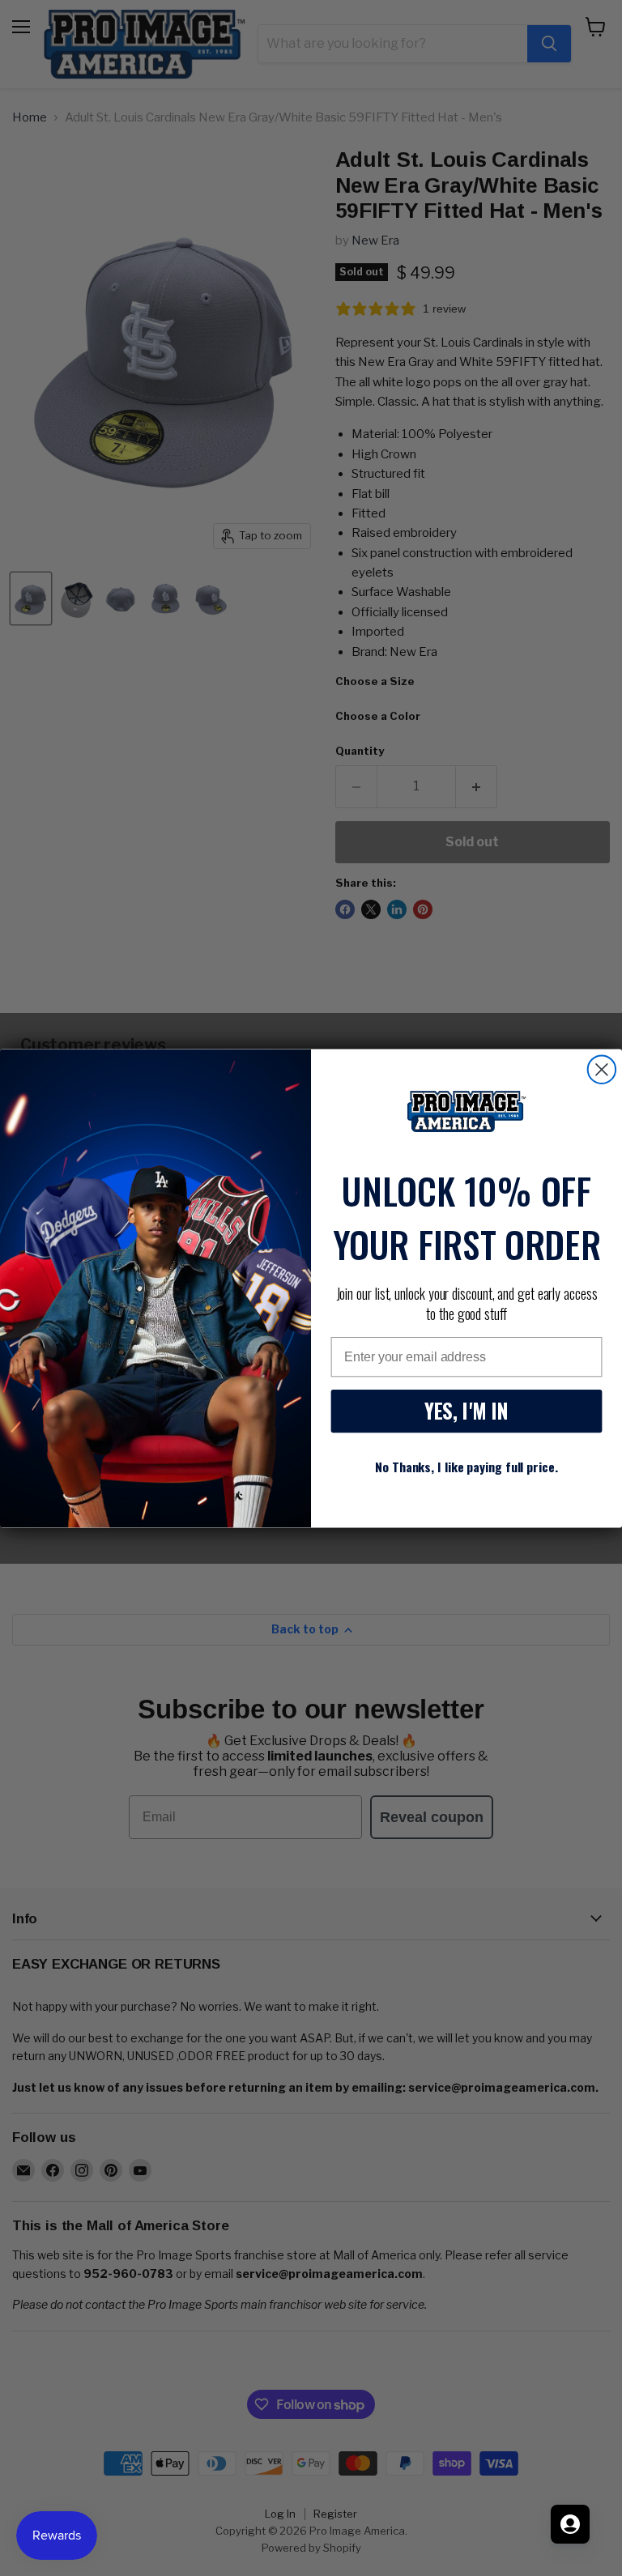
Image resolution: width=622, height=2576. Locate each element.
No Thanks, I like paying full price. (466, 1467)
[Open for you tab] (570, 2524)
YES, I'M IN (466, 1411)
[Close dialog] (602, 1069)
